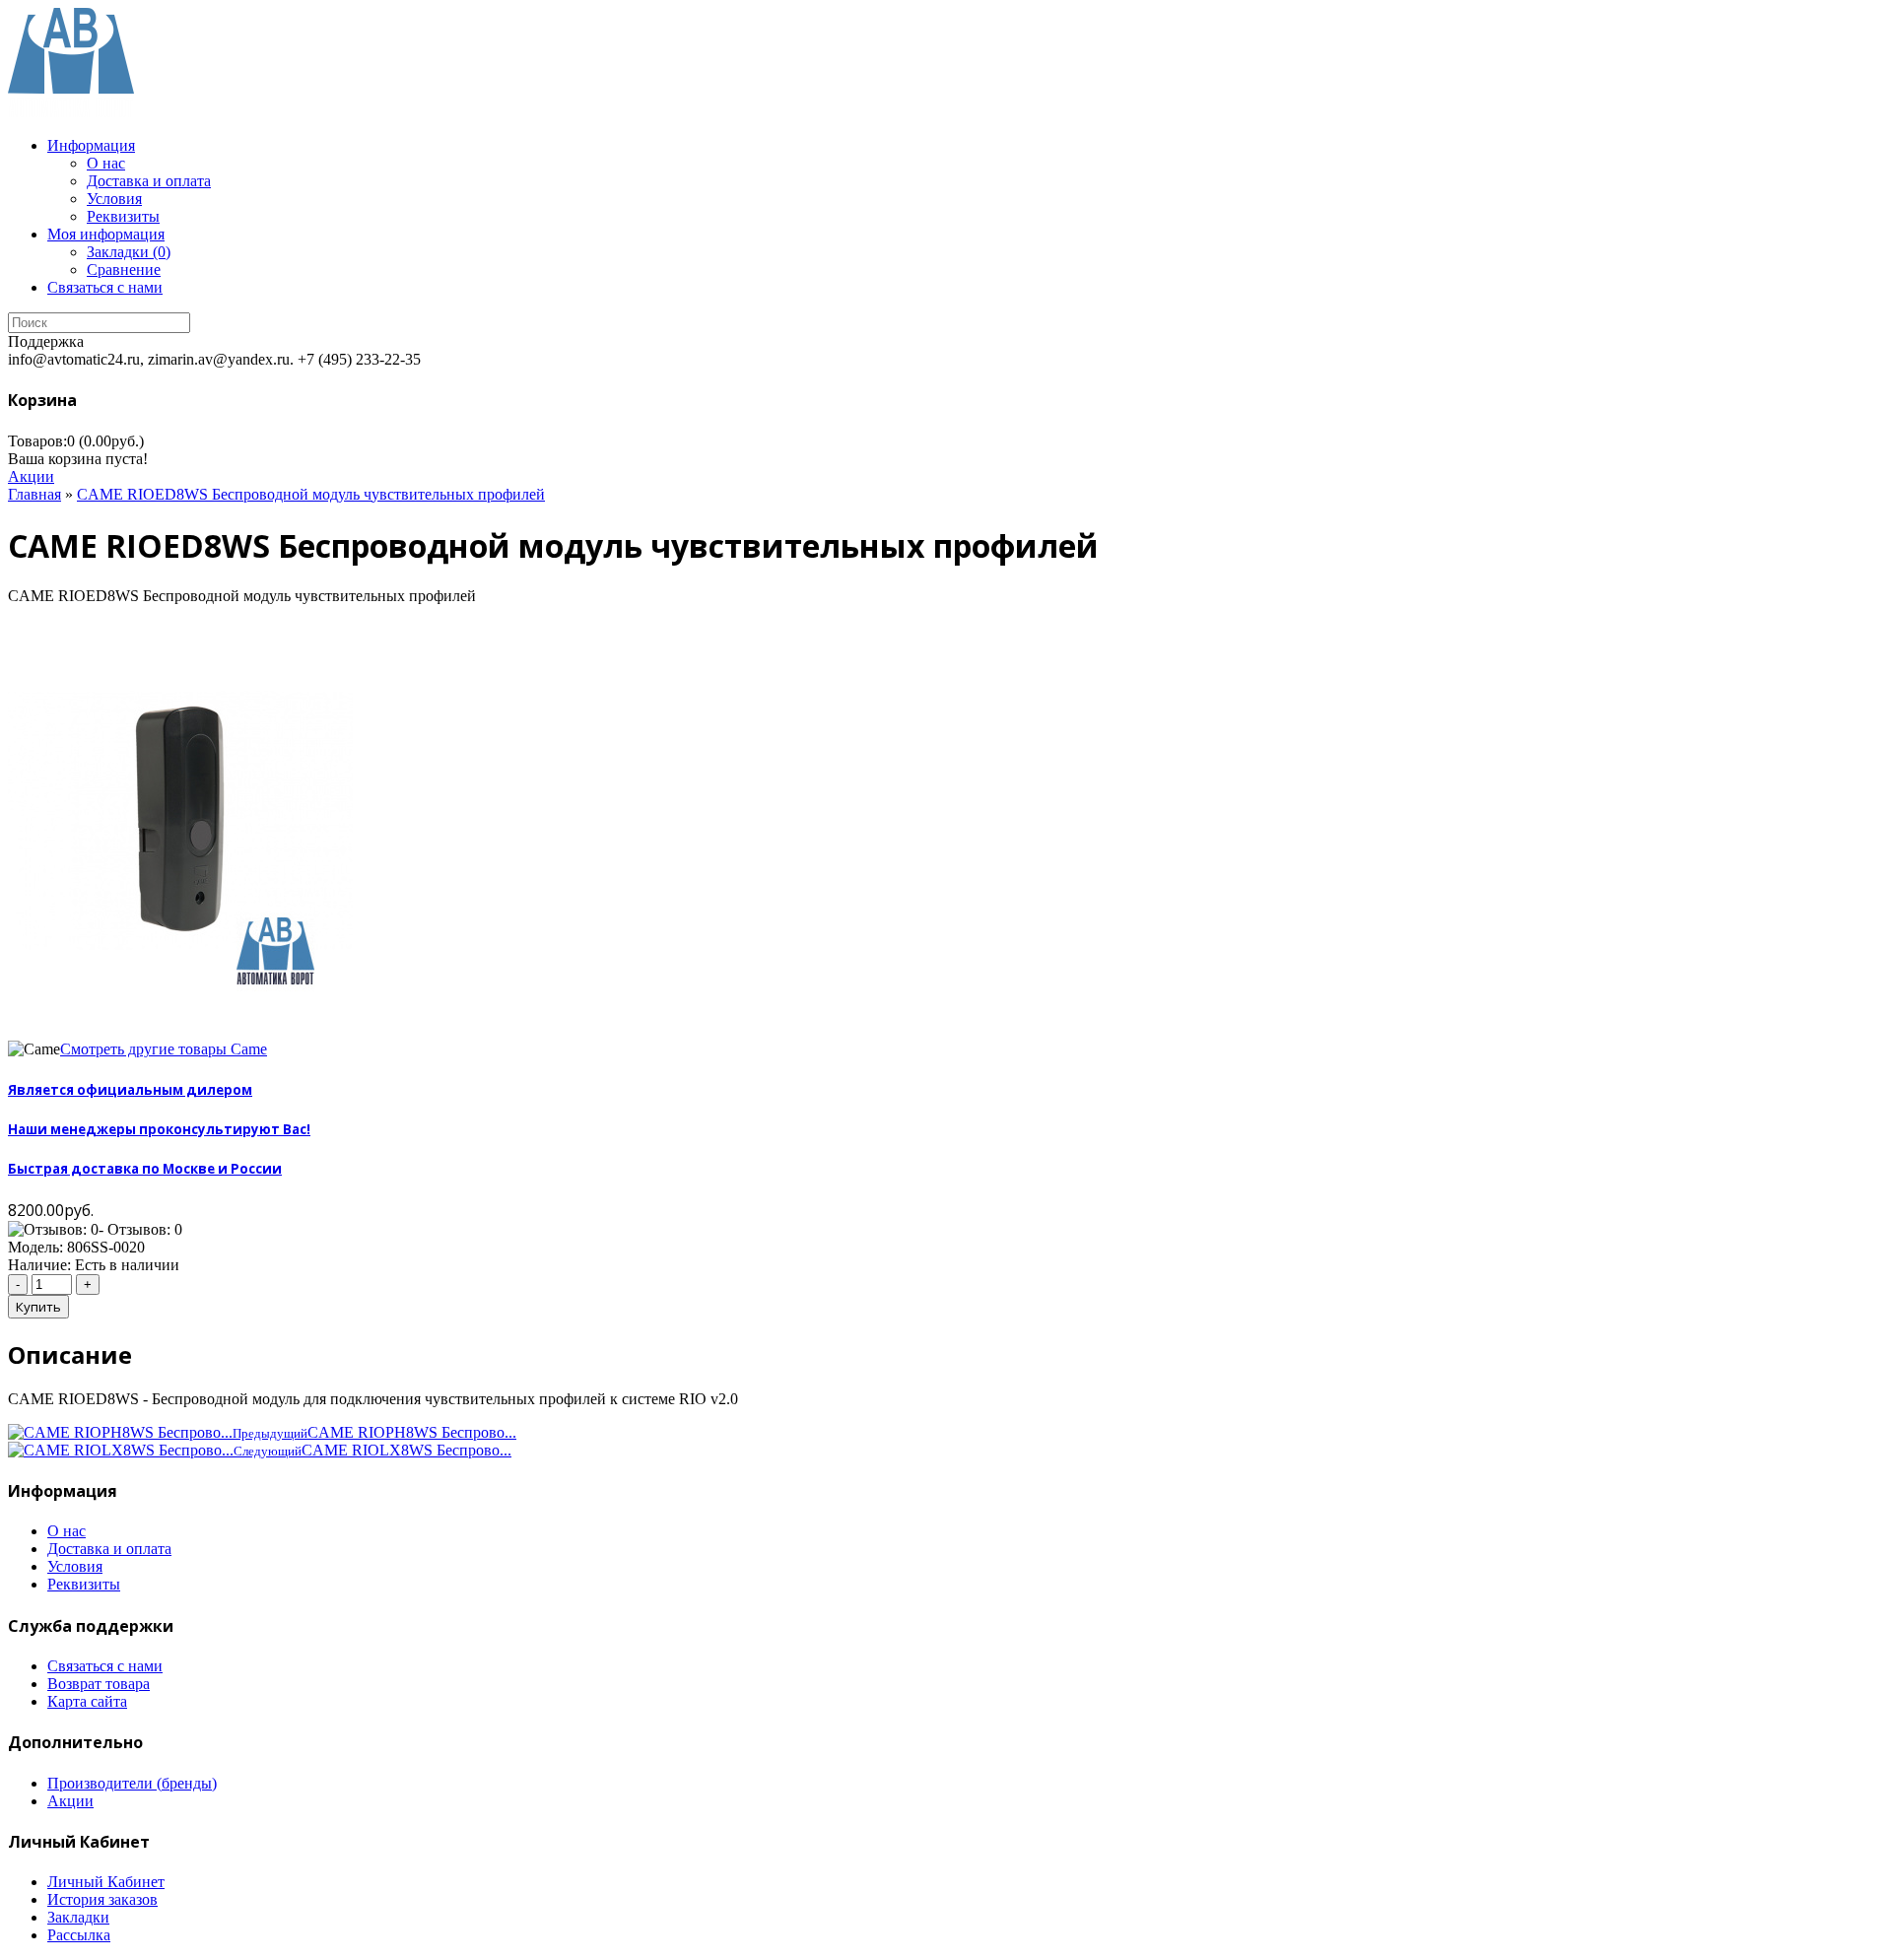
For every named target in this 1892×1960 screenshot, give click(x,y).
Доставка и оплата (149, 181)
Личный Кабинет (106, 1882)
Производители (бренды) (132, 1783)
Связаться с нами (105, 287)
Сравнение (124, 270)
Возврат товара (99, 1684)
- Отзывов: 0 (140, 1229)
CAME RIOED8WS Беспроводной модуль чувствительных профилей (311, 494)
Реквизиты (123, 216)
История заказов (102, 1899)
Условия (114, 199)
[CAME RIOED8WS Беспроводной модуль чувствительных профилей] (180, 1031)
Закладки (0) (129, 252)
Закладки (78, 1917)
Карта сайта (87, 1701)
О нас (106, 163)
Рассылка (79, 1935)
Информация (91, 145)
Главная (34, 494)
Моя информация (106, 234)
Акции (31, 476)
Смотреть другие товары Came (164, 1049)
